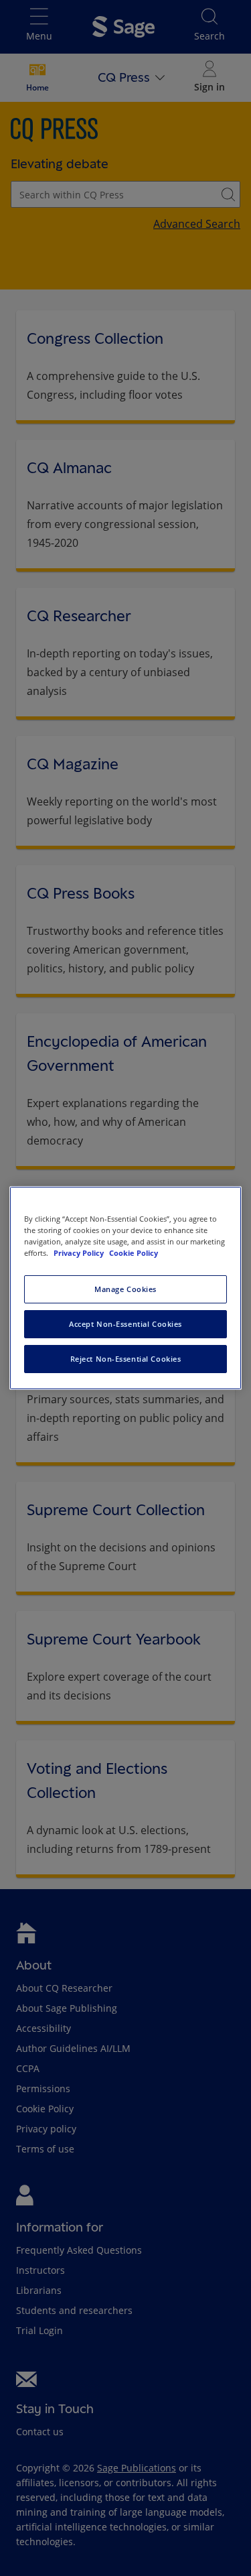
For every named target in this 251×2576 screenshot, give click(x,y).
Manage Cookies (125, 1289)
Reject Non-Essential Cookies (126, 1359)
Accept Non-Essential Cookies (125, 1324)
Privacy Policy (80, 1253)
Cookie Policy (134, 1253)
